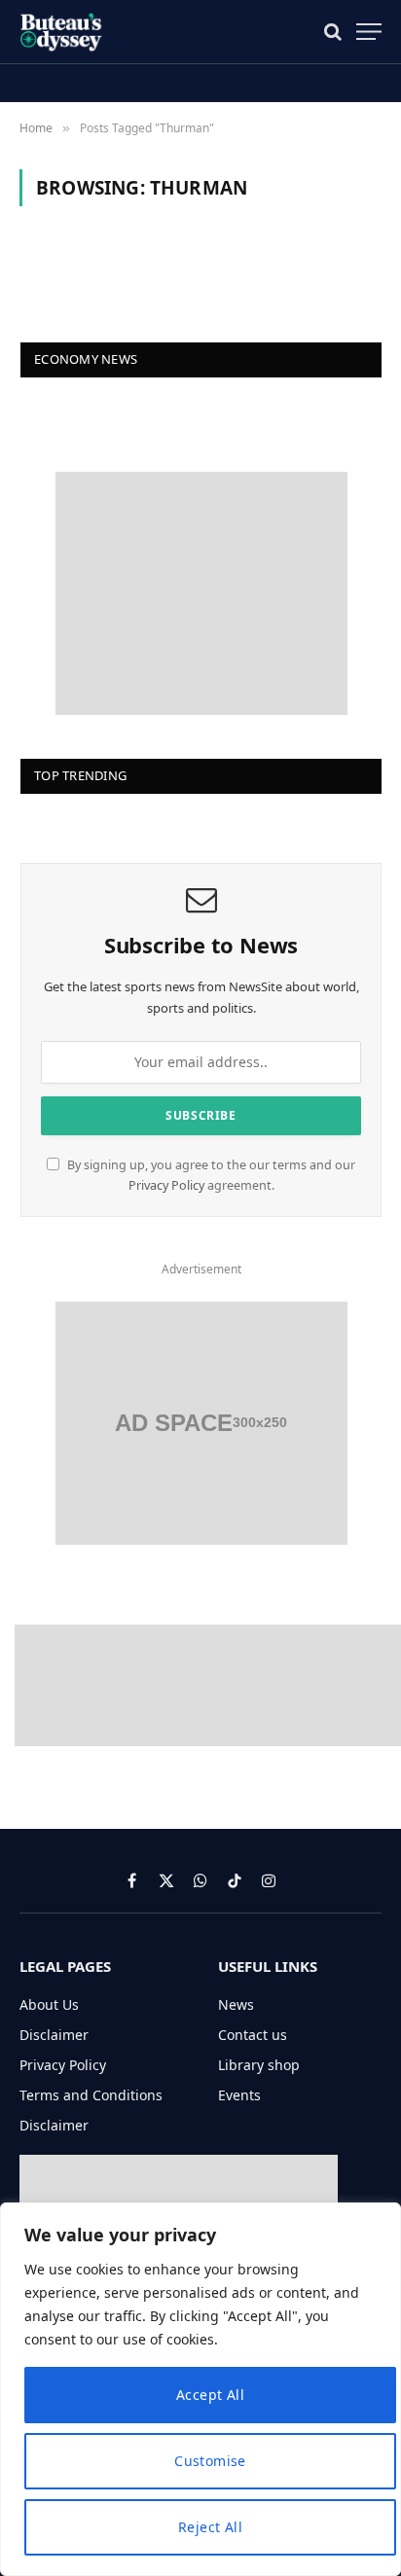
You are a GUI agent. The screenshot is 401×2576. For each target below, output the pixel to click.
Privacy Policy (166, 1185)
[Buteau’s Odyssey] (62, 32)
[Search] (333, 32)
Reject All (210, 2527)
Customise (210, 2461)
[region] (200, 2389)
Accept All (210, 2395)
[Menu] (369, 32)
